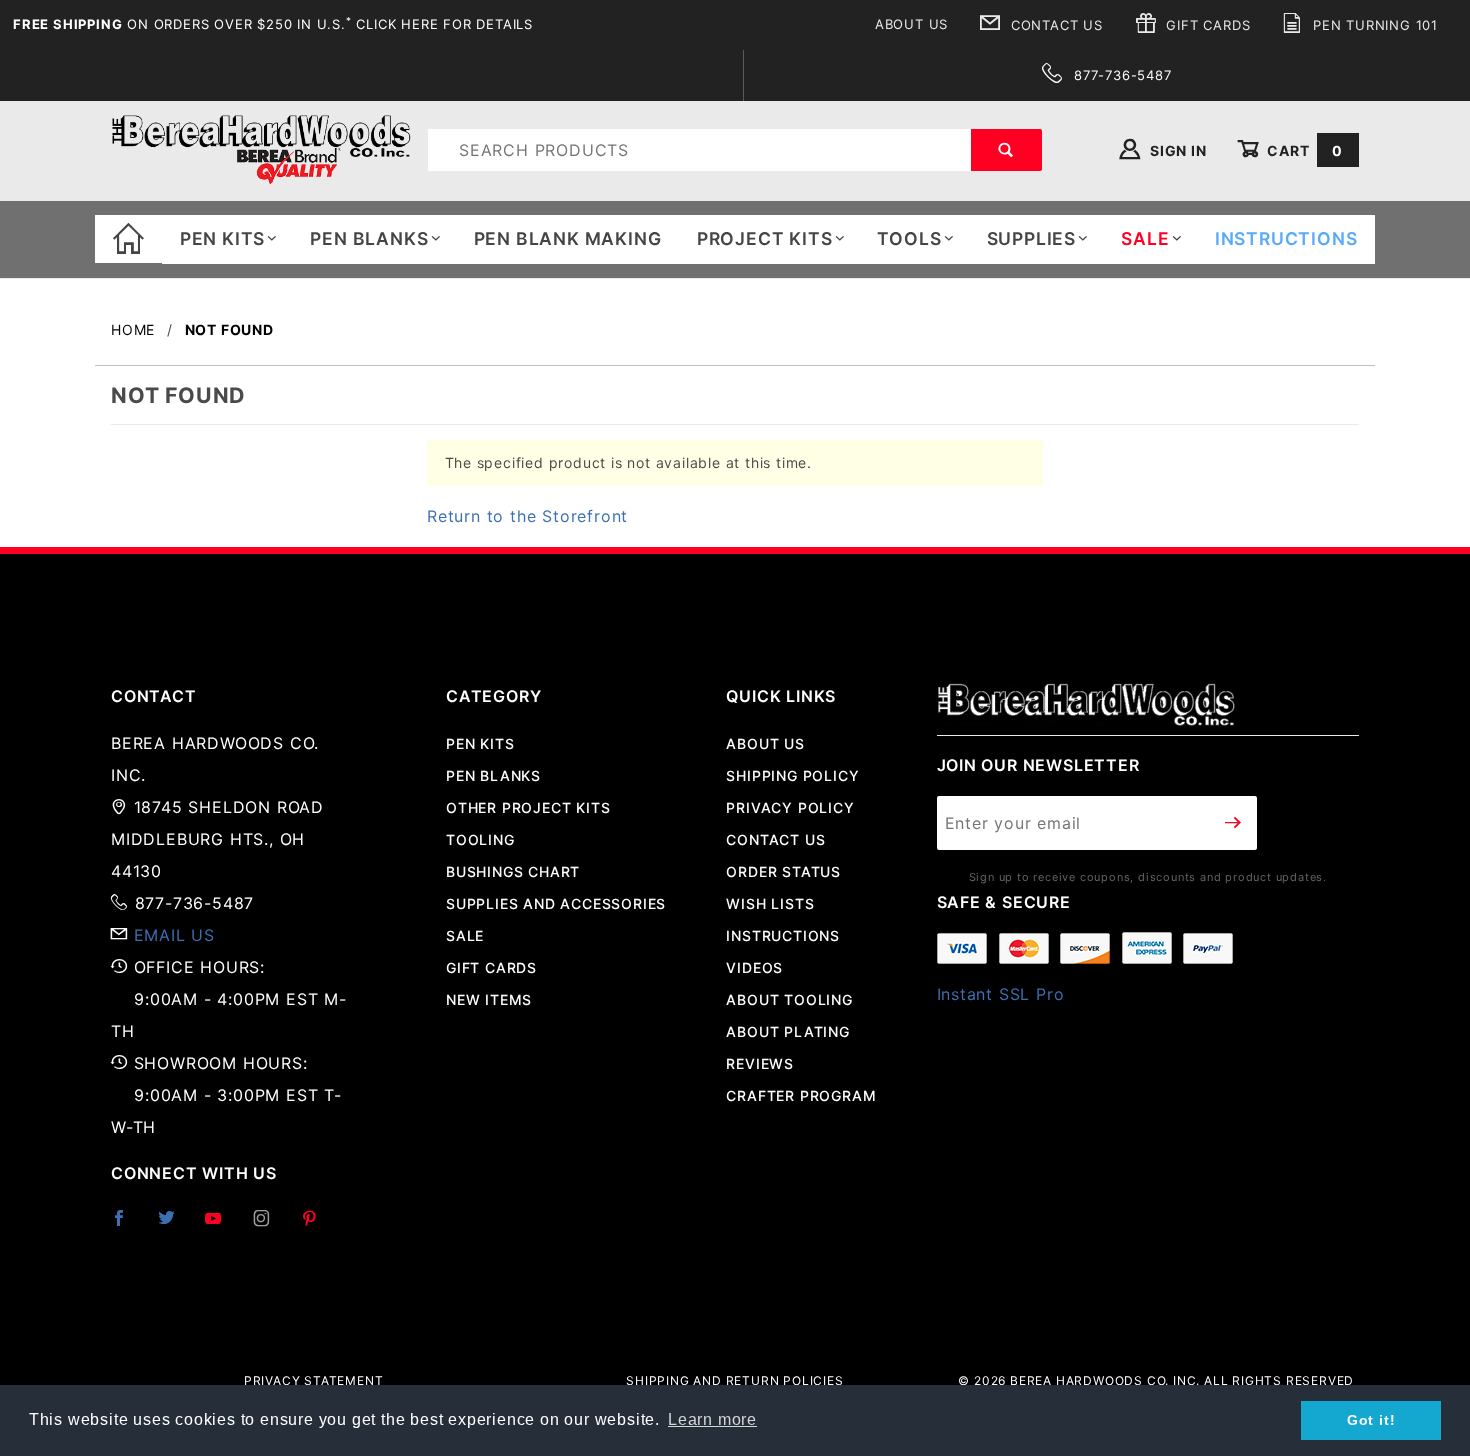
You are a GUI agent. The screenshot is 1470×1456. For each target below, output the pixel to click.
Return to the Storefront (527, 516)
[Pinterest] (317, 1226)
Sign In (1176, 150)
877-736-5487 (1120, 75)
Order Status (783, 871)
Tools (909, 238)
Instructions (783, 935)
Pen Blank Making (568, 238)
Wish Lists (770, 903)
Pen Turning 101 (1373, 25)
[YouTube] (222, 1226)
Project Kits (765, 238)
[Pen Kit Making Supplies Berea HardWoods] (261, 148)
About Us (911, 24)
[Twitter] (175, 1226)
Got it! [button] (1371, 1420)
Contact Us (1054, 25)
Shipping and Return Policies (734, 1380)
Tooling (480, 839)
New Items (489, 999)
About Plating (787, 1031)
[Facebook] (127, 1226)
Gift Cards (1206, 25)
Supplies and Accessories (556, 903)
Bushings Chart (513, 871)
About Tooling (789, 999)
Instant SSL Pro (1001, 994)
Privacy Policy (790, 807)
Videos (754, 967)
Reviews (760, 1063)
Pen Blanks (369, 238)
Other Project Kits (528, 807)
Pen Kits (222, 238)
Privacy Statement (314, 1380)
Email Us (174, 935)
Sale (465, 935)
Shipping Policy (792, 775)
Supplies (1031, 238)
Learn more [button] (712, 1419)
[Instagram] (270, 1226)
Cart (1303, 150)
